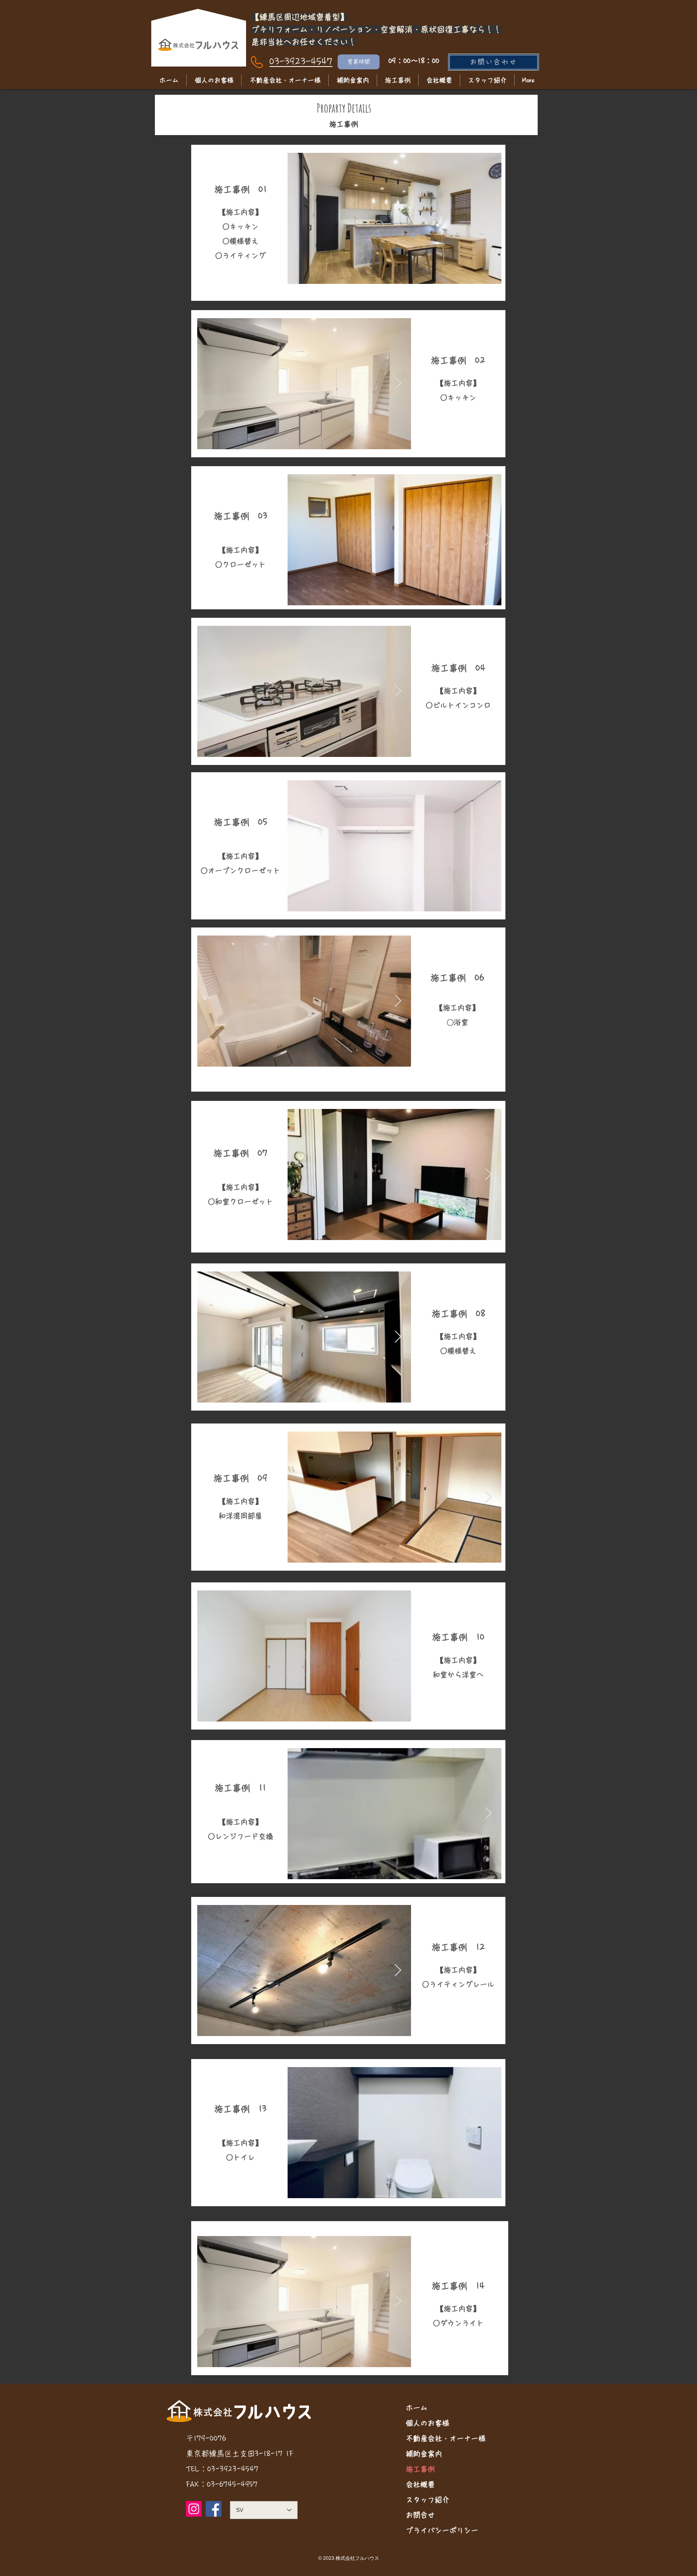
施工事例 (420, 2469)
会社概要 (420, 2484)
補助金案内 (424, 2454)
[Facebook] (214, 2509)
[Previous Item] (301, 218)
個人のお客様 (428, 2423)
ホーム (417, 2408)
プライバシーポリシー (442, 2530)
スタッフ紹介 (428, 2500)
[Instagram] (194, 2509)
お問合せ (420, 2515)
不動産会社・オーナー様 (446, 2438)
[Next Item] (488, 218)
